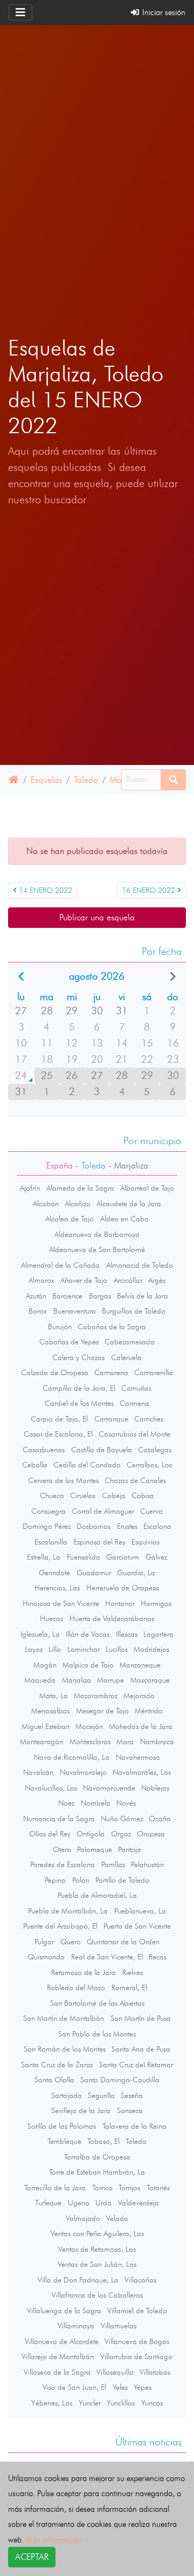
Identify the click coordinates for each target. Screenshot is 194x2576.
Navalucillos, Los (51, 1788)
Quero (71, 1942)
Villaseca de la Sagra (57, 2372)
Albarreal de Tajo (147, 1188)
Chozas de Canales (135, 1480)
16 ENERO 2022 (150, 890)
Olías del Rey (50, 1834)
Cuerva (151, 1511)
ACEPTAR (32, 2557)
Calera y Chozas (78, 1357)
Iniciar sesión (163, 12)
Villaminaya (76, 2326)
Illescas (127, 1634)
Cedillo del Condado (87, 1465)
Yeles (120, 2387)
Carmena (134, 1403)
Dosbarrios (93, 1526)
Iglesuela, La (40, 1634)
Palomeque (95, 1849)
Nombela (96, 1803)
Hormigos (156, 1603)
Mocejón (89, 1726)
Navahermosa (138, 1757)
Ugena (79, 2203)
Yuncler (90, 2403)
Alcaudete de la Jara (129, 1204)
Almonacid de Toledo (140, 1265)
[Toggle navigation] (20, 12)
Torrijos (129, 2188)
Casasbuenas (44, 1450)
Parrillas (113, 1864)
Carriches (149, 1419)
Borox (38, 1311)
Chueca (52, 1495)
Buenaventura (75, 1311)
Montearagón (41, 1741)
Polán (81, 1880)
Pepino (55, 1880)
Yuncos (152, 2403)
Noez (66, 1803)
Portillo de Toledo (122, 1880)
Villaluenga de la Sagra (64, 2311)
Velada (117, 2218)
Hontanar (120, 1603)
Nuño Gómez (122, 1819)
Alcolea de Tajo (70, 1219)
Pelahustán (147, 1864)
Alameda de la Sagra (80, 1188)
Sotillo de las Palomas (62, 2126)
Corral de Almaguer (103, 1511)
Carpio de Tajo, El (59, 1419)
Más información (54, 2540)
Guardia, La (136, 1573)
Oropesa (151, 1834)
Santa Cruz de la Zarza (57, 2065)
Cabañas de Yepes (69, 1342)
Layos (34, 1649)
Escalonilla (51, 1542)
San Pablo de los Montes (97, 2034)
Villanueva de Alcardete (62, 2341)
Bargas (100, 1296)
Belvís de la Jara (143, 1296)
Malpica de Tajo (88, 1665)
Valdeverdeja (138, 2203)
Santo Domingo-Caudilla (120, 2080)
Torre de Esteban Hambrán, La (97, 2172)
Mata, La (54, 1696)
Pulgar (44, 1942)
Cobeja (114, 1495)
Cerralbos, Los (149, 1465)
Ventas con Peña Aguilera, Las (97, 2233)
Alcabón (46, 1204)
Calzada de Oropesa (55, 1372)
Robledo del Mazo (76, 1987)
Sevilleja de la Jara (81, 2110)
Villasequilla (115, 2372)
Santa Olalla (54, 2080)
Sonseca (130, 2110)
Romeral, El (129, 1987)
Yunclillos (121, 2403)
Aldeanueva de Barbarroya (97, 1234)
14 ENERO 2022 (44, 890)
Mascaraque (150, 1680)
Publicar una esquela (97, 917)
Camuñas (136, 1388)
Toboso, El (103, 2141)
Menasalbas (50, 1711)
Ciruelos (83, 1495)
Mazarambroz (96, 1696)
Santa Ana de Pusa (141, 2049)
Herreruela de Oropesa (123, 1588)
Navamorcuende (109, 1788)
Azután (36, 1296)
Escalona (157, 1526)
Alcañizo (78, 1204)
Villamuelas (119, 2326)
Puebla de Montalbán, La (68, 1911)
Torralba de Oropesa (97, 2157)
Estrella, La (44, 1557)
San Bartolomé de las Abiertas (97, 2003)
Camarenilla (154, 1372)
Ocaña (160, 1819)
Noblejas (155, 1788)
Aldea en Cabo (124, 1219)
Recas (158, 1957)
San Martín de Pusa (141, 2018)
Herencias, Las (57, 1588)
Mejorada (139, 1696)
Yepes (143, 2387)
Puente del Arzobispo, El (60, 1926)
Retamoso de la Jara (84, 1972)
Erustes (127, 1526)
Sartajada (67, 2095)
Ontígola (91, 1834)
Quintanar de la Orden (123, 1942)
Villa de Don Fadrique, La (78, 2280)
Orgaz (121, 1834)
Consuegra (48, 1511)
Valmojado (83, 2218)
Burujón (60, 1327)
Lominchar (84, 1649)
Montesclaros (90, 1741)
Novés (126, 1803)
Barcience (67, 1296)
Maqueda (40, 1680)
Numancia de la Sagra (59, 1819)
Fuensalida (84, 1557)
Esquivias (145, 1542)
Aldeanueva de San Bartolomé (97, 1249)
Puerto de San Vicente (137, 1926)
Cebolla (35, 1465)
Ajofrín (30, 1188)
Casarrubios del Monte (134, 1434)
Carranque (111, 1419)
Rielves (133, 1972)
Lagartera (158, 1634)
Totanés (158, 2188)
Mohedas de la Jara (141, 1726)
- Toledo (89, 1166)
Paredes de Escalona (63, 1864)
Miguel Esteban (46, 1726)
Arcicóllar (128, 1280)
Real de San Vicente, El (107, 1957)
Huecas (51, 1618)
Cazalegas (155, 1450)
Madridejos (151, 1649)
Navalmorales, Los (142, 1772)
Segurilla (101, 2095)
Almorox (41, 1280)
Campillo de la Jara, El (79, 1388)
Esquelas (46, 780)
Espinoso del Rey (99, 1542)
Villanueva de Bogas (137, 2341)
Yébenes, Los (52, 2403)
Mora (125, 1741)
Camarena (111, 1372)
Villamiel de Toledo (137, 2311)
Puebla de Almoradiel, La (97, 1895)
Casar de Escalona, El (58, 1434)
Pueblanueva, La (140, 1911)
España (60, 1166)
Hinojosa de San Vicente (61, 1603)
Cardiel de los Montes (79, 1403)
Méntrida (149, 1711)
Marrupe (110, 1680)
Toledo (86, 780)
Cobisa (143, 1495)
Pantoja (130, 1849)
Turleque (48, 2203)
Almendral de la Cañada (60, 1265)
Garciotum (123, 1557)
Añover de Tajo (84, 1280)
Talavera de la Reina (134, 2126)
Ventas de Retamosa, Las (97, 2249)
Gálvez (156, 1557)
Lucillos (117, 1649)
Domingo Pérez (47, 1526)
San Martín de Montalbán (64, 2018)
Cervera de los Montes (63, 1480)
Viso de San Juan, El (74, 2387)
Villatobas (155, 2372)
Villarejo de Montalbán (58, 2356)
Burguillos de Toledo (134, 1311)
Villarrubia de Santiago (136, 2356)
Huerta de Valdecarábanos (112, 1618)
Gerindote (54, 1573)
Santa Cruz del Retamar (136, 2065)
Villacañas (140, 2280)
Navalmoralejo (83, 1772)
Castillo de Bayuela (102, 1450)
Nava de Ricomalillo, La (72, 1757)
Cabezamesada (130, 1342)
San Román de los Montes (65, 2049)
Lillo (55, 1649)
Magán (45, 1665)
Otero (62, 1849)
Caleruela (126, 1357)
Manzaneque (140, 1665)
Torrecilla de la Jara (55, 2188)
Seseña (132, 2095)
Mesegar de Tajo (102, 1711)
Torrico (102, 2188)
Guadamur (94, 1573)
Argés (157, 1280)
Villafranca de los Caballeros (97, 2295)
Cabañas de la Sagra (112, 1327)
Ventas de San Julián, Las (97, 2264)
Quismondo (46, 1957)
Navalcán (38, 1772)
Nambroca (157, 1741)
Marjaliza (77, 1680)
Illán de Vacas (88, 1634)
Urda (103, 2203)
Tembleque (64, 2141)
